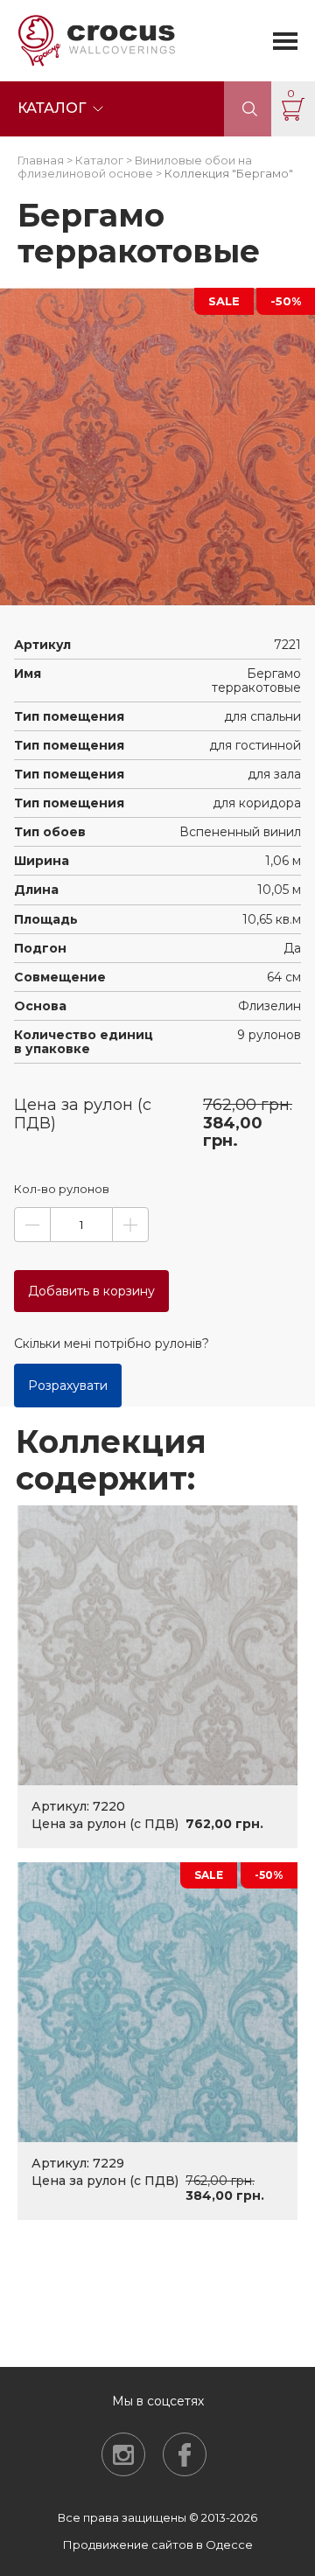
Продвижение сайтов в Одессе (158, 2545)
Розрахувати (68, 1386)
